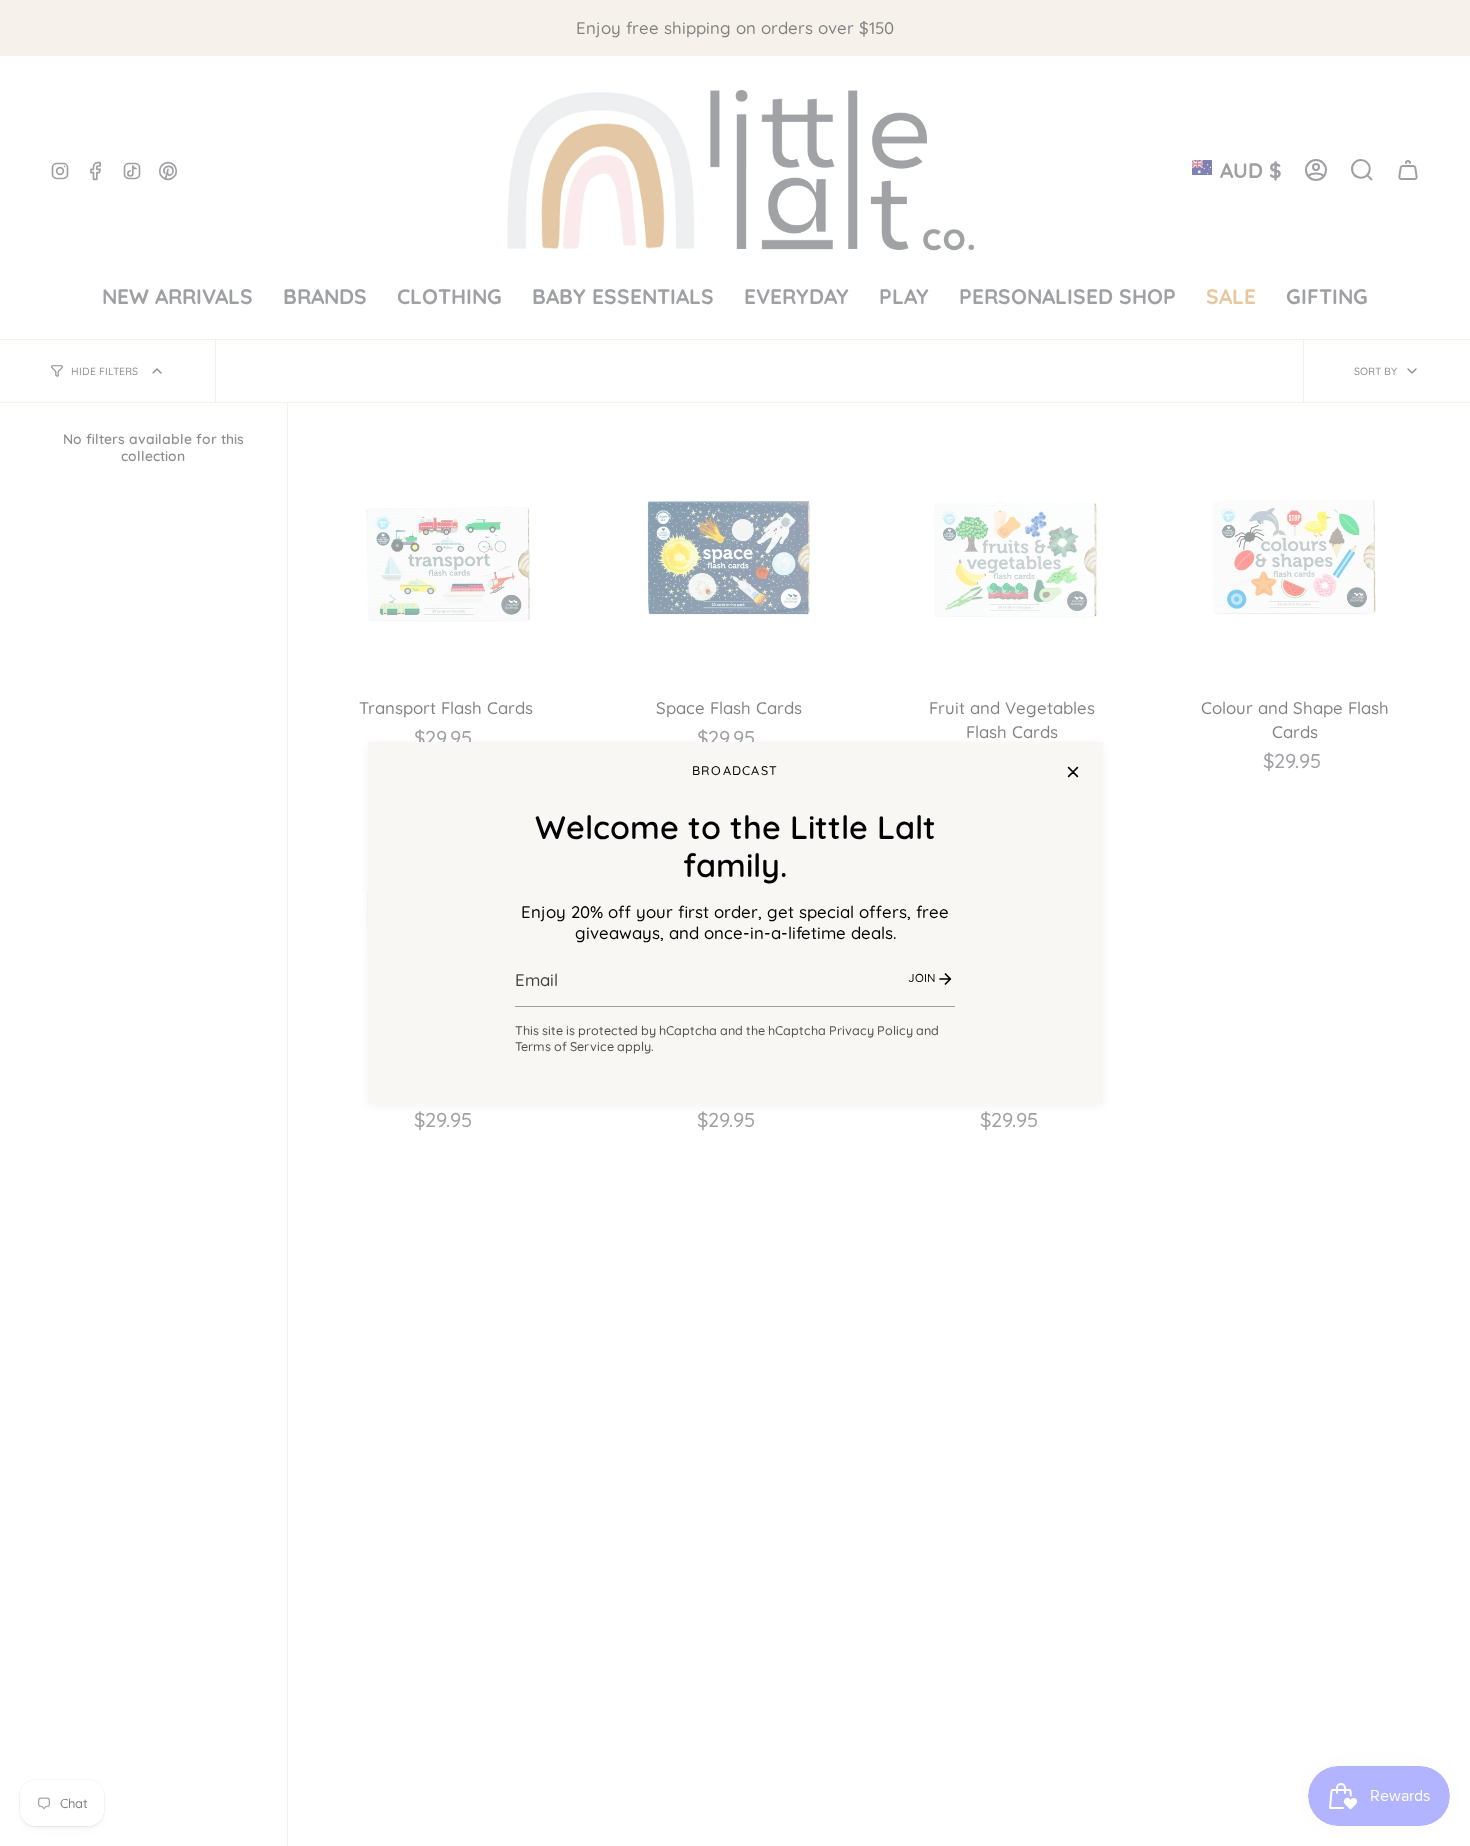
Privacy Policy (871, 1030)
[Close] (1073, 772)
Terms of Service (564, 1046)
